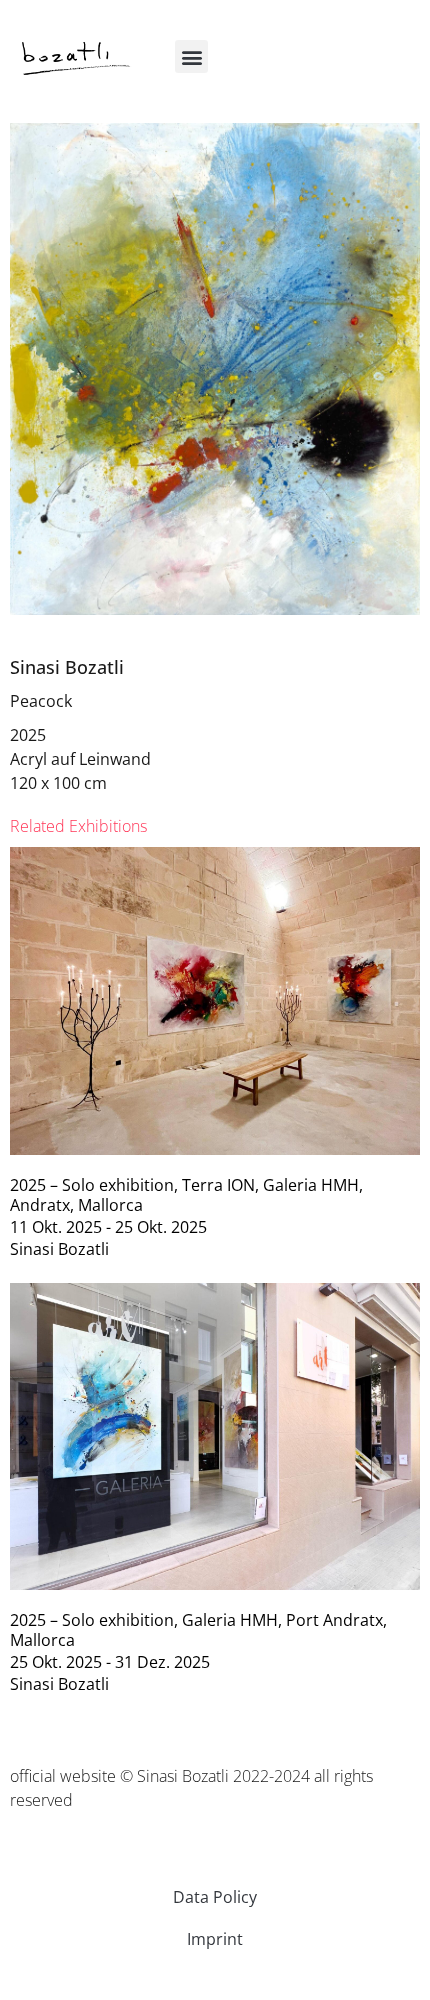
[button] (191, 56)
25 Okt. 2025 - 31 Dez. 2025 (110, 1662)
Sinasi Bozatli (67, 667)
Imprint (215, 1939)
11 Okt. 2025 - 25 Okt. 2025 (108, 1227)
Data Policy (215, 1897)
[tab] (78, 826)
